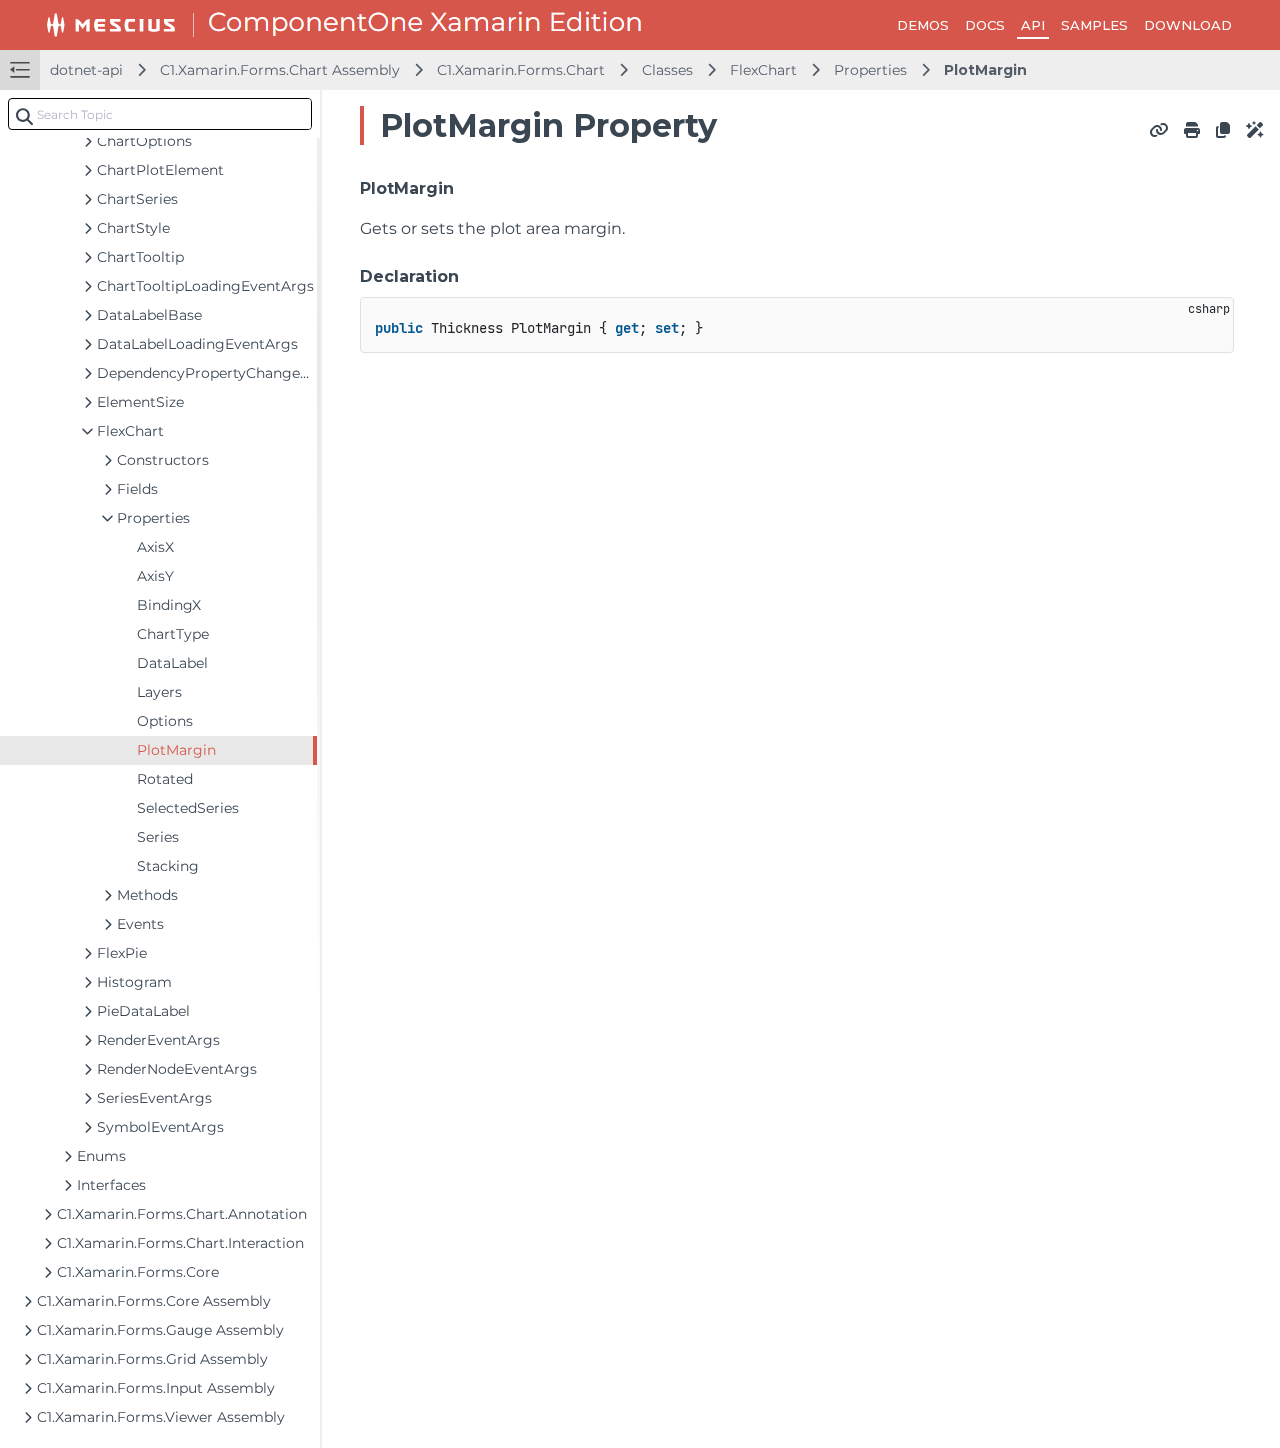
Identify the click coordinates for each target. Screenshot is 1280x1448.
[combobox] (160, 114)
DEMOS (923, 25)
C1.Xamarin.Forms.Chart (521, 70)
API (1033, 25)
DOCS (985, 25)
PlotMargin (985, 70)
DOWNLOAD (1188, 25)
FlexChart (763, 70)
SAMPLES (1094, 25)
